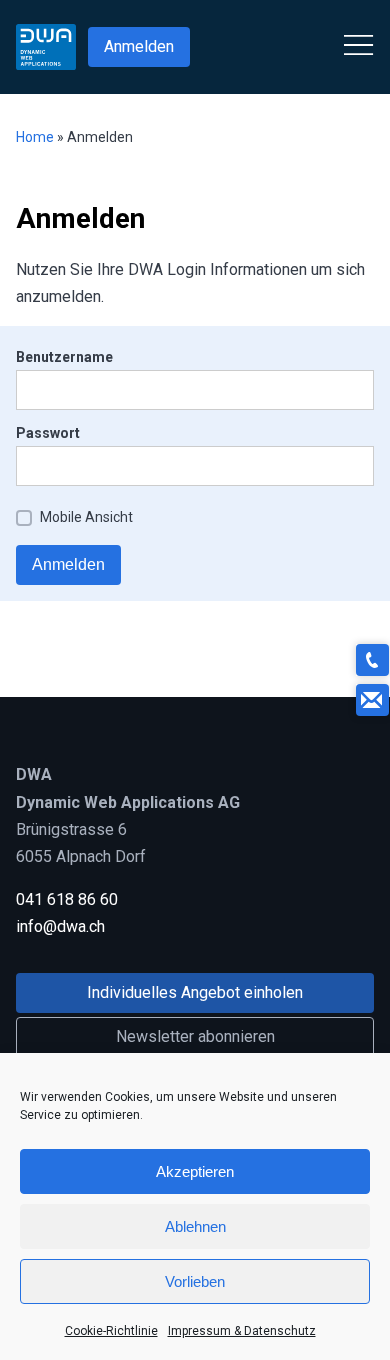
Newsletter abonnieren (195, 1036)
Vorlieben (195, 1281)
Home (35, 137)
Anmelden (139, 46)
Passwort (48, 433)
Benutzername (64, 357)
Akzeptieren (195, 1171)
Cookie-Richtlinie (111, 1331)
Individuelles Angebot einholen (195, 992)
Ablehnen (195, 1226)
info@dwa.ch (60, 926)
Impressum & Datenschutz (242, 1331)
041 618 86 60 (67, 899)
